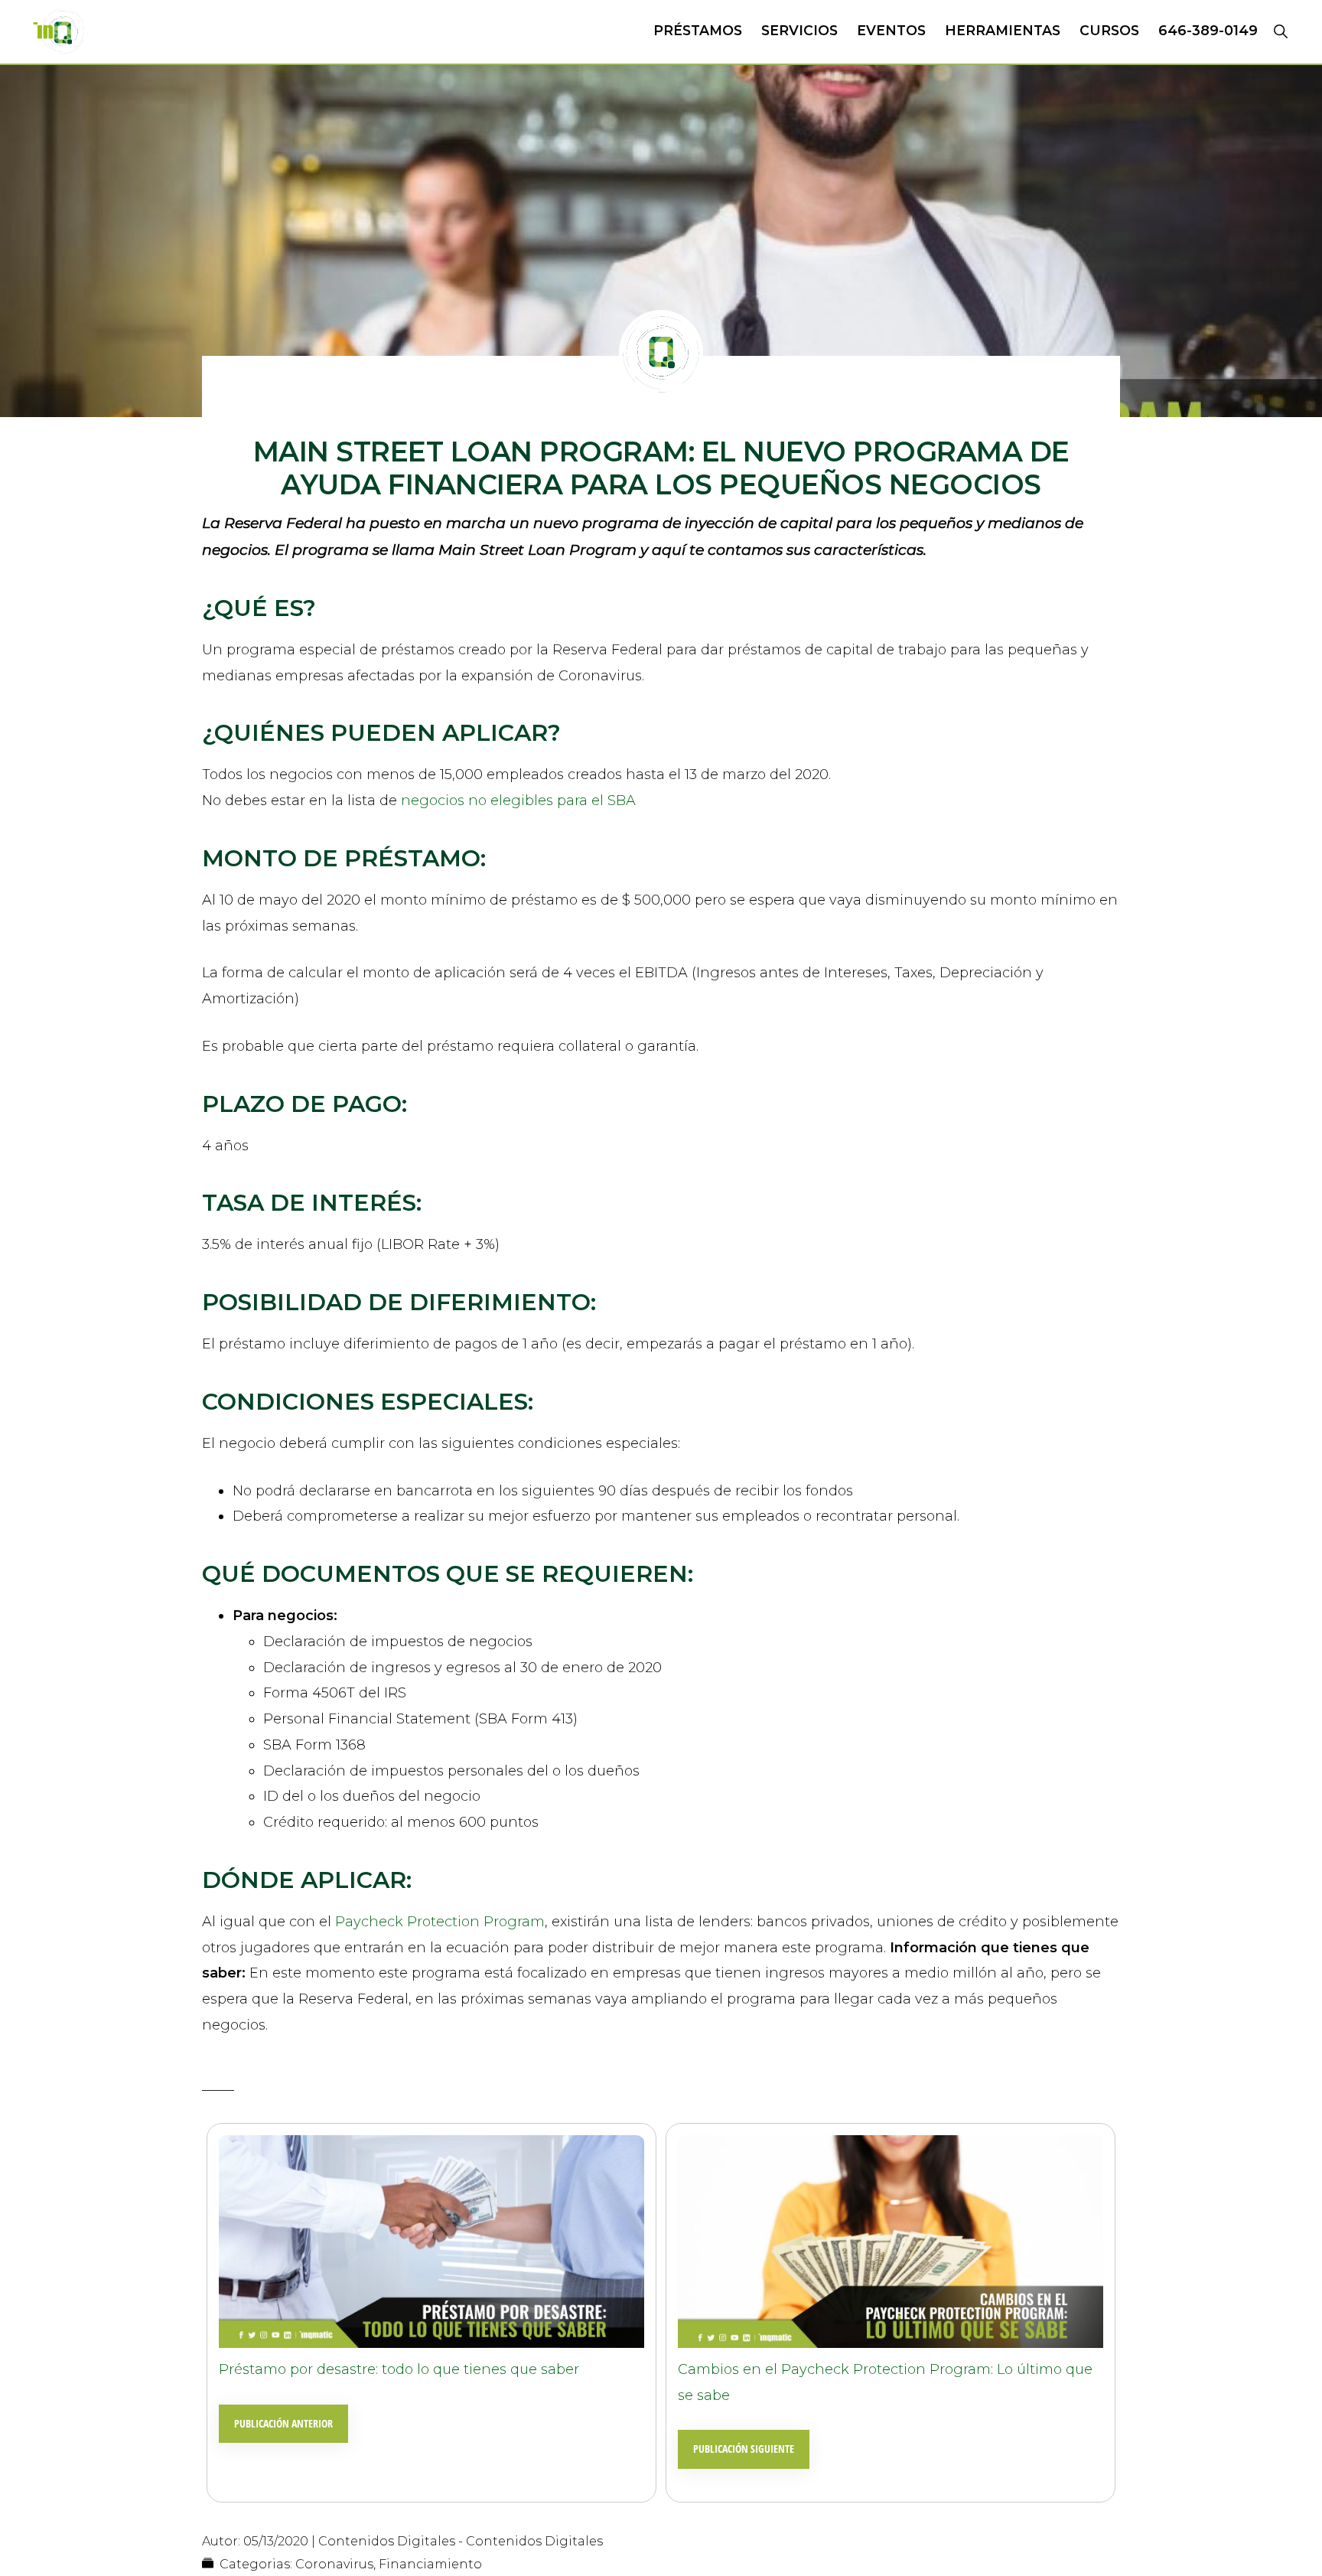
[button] (1280, 31)
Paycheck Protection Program (440, 1922)
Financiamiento (430, 2564)
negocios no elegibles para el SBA (518, 801)
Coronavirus (334, 2564)
